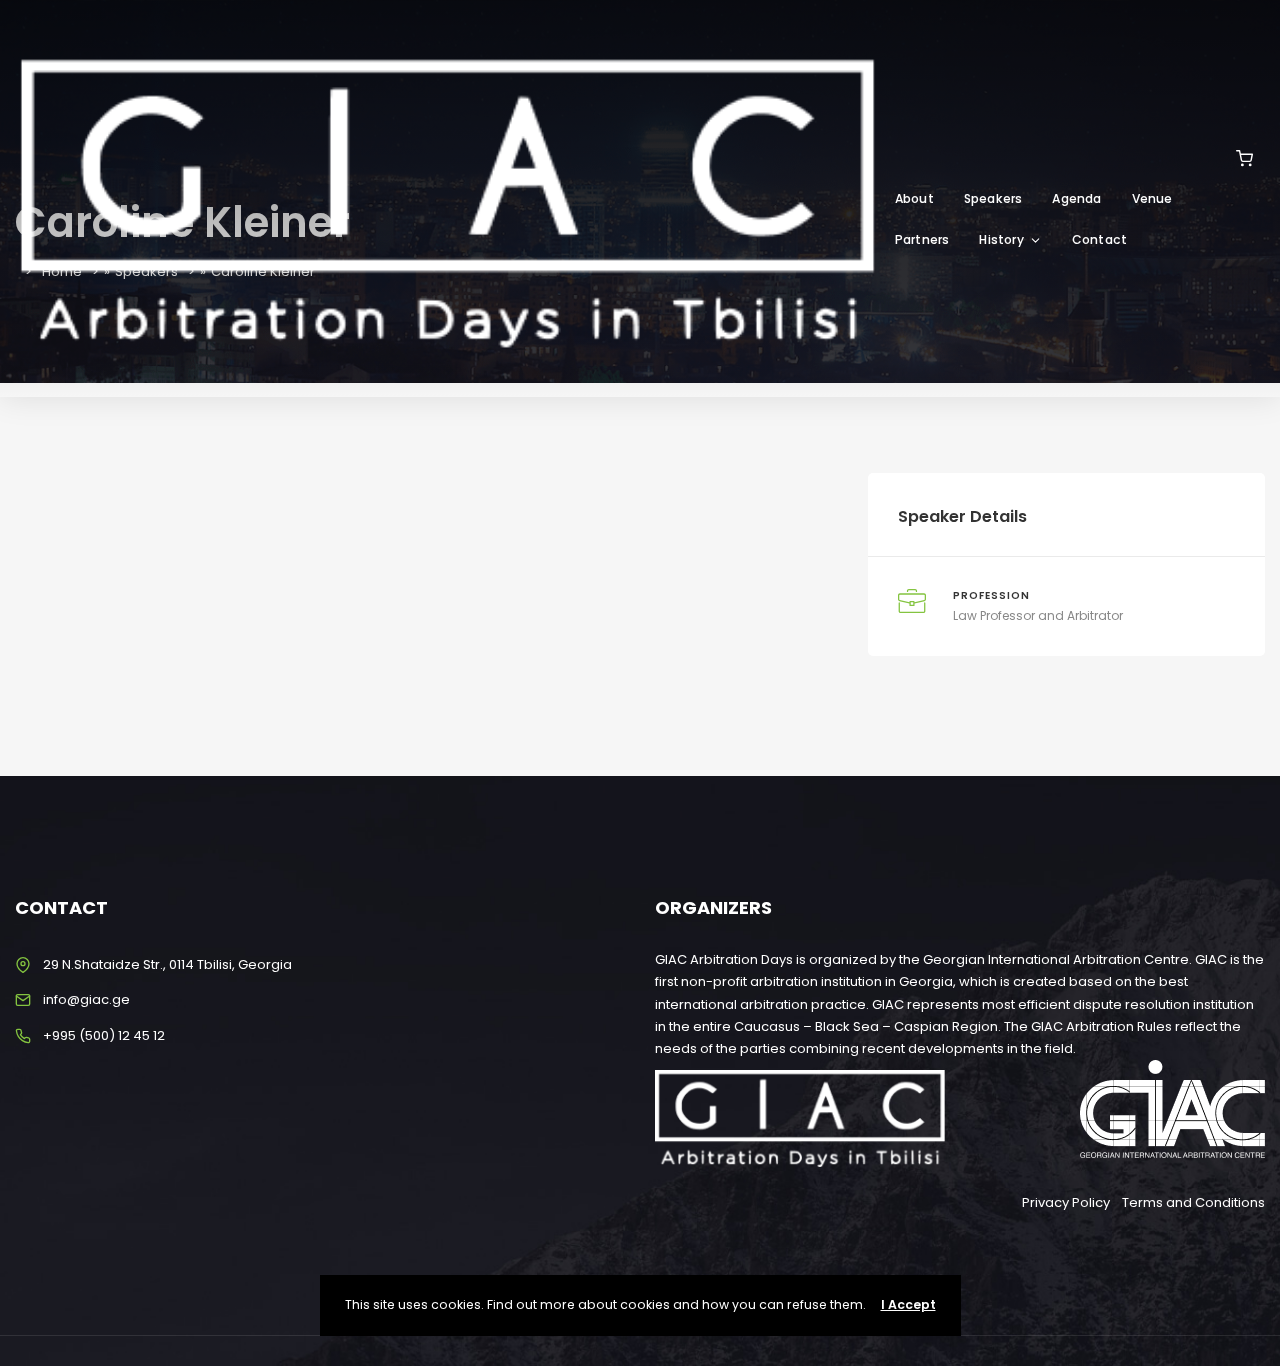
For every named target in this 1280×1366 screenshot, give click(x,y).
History (1001, 239)
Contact (1099, 239)
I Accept (908, 1304)
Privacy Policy (1066, 1202)
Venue (1152, 198)
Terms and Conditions (1193, 1202)
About (914, 198)
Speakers (993, 198)
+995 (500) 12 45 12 (104, 1035)
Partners (922, 239)
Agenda (1076, 198)
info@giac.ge (86, 999)
